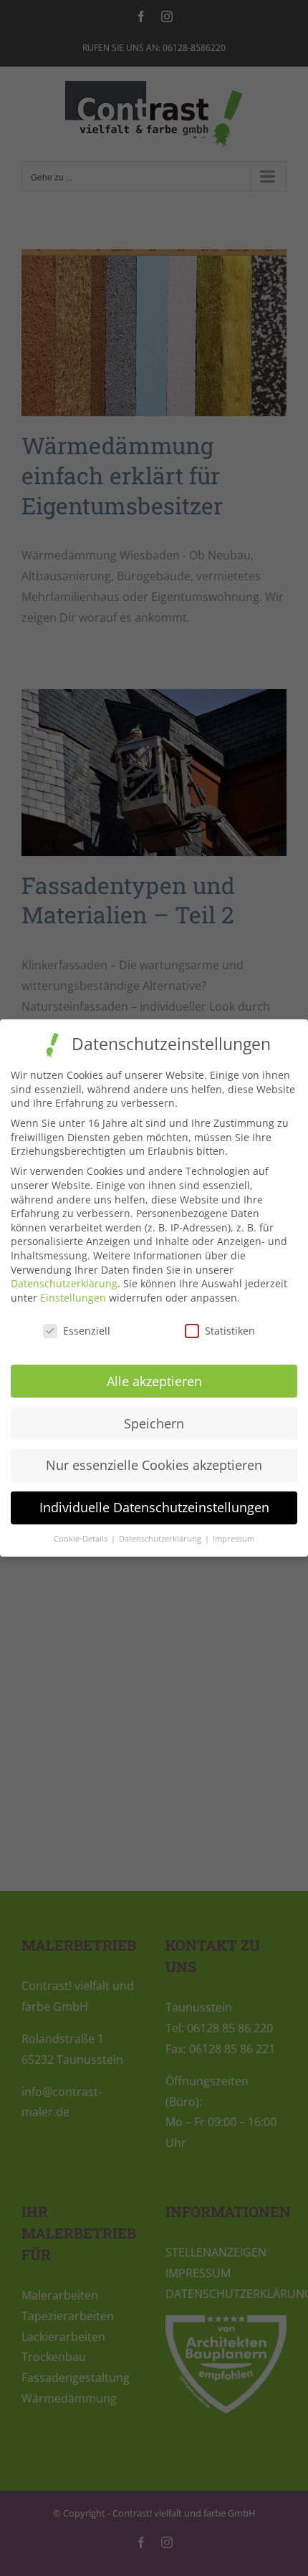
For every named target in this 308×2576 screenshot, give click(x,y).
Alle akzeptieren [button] (154, 1381)
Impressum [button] (234, 1539)
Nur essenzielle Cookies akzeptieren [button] (154, 1465)
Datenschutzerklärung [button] (161, 1539)
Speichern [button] (154, 1423)
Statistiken (230, 1331)
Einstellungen (73, 1298)
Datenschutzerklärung (64, 1283)
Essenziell (87, 1331)
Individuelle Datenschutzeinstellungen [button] (154, 1507)
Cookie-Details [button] (82, 1539)
